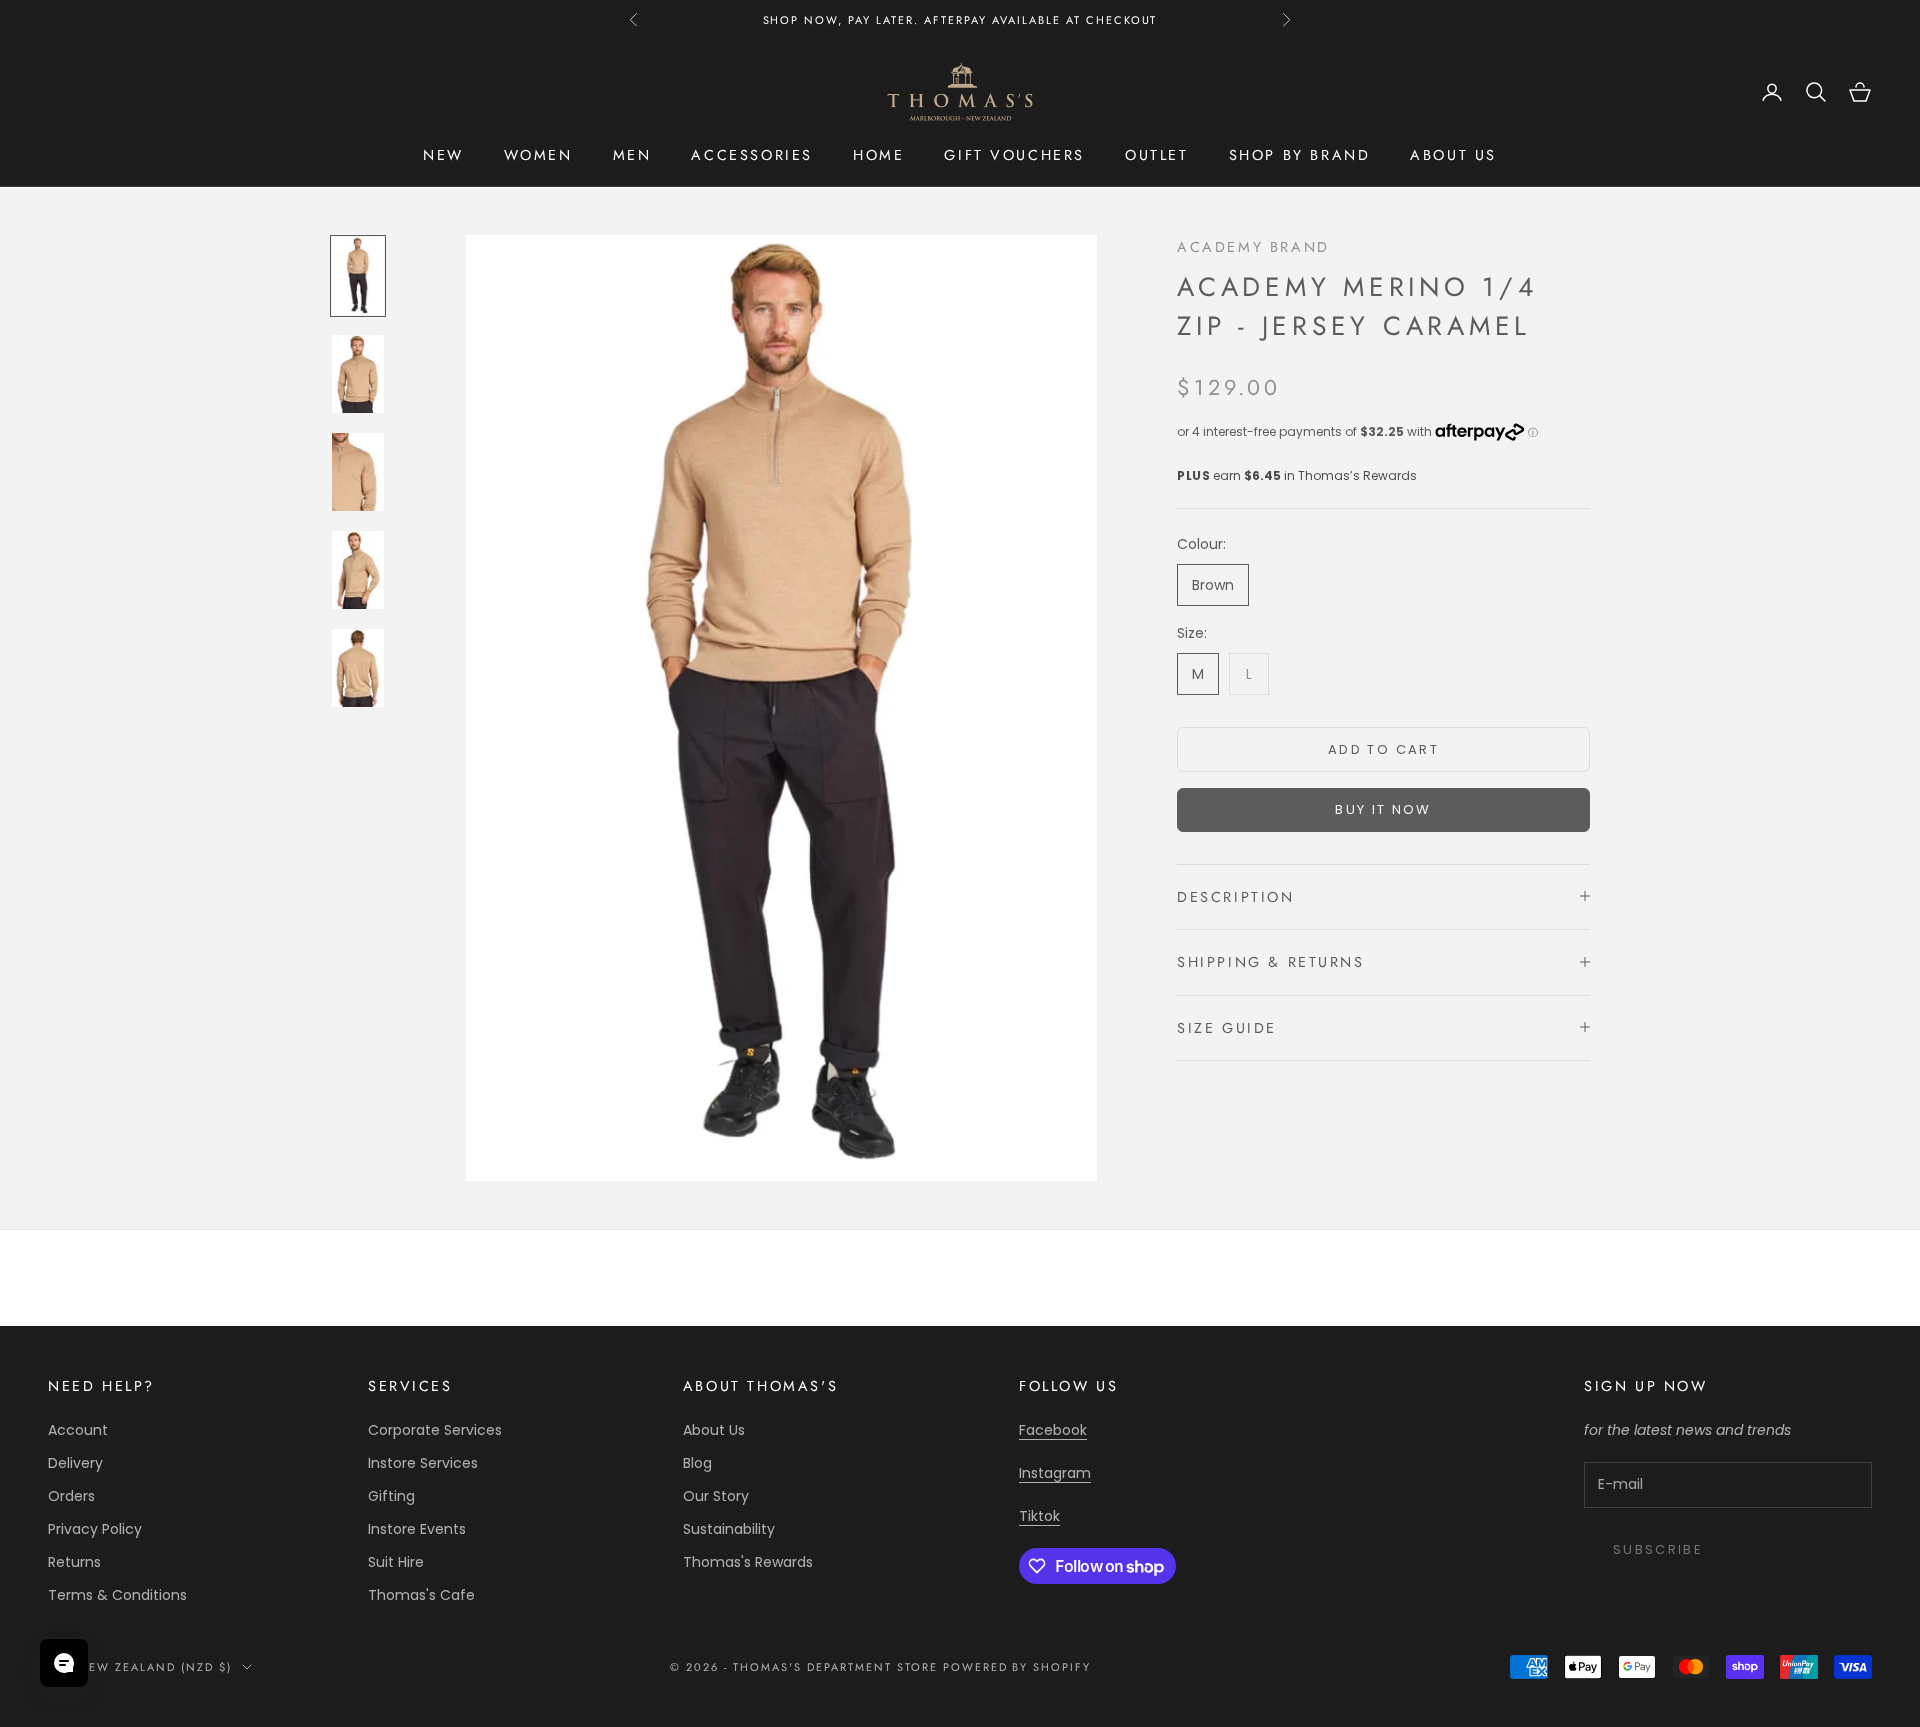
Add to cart (1383, 748)
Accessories (752, 155)
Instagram (1055, 1473)
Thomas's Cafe (421, 1595)
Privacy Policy (95, 1529)
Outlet (1157, 155)
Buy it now (1383, 808)
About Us (714, 1430)
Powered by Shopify (1017, 1667)
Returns (74, 1562)
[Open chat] (64, 1663)
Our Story (716, 1496)
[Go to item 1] (358, 276)
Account (78, 1430)
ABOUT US (1453, 155)
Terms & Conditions (117, 1595)
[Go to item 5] (358, 668)
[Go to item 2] (358, 374)
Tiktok (1039, 1516)
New (443, 155)
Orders (71, 1496)
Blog (697, 1463)
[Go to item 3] (358, 472)
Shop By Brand (1300, 155)
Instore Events (417, 1529)
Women (538, 155)
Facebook (1053, 1430)
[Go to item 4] (358, 570)
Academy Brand (1253, 247)
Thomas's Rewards (748, 1562)
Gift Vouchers (1014, 155)
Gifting (391, 1496)
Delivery (75, 1463)
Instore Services (423, 1463)
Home (878, 155)
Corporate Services (435, 1430)
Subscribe (1658, 1549)
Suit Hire (396, 1562)
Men (632, 155)
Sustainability (729, 1529)
